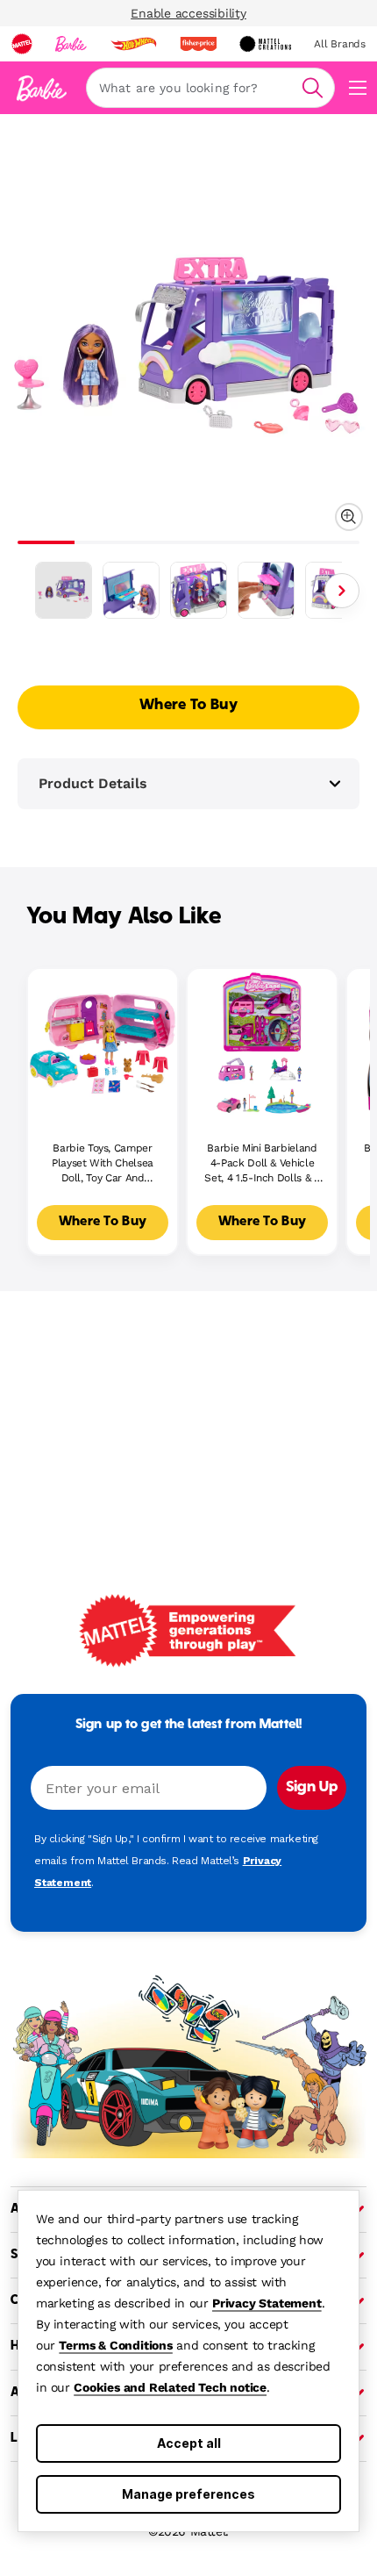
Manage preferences (188, 2494)
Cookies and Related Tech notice (170, 2387)
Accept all (189, 2443)
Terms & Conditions (115, 2345)
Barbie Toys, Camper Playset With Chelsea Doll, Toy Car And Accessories (103, 1163)
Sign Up (312, 1788)
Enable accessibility (188, 13)
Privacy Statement (267, 2303)
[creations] (265, 44)
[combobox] (210, 88)
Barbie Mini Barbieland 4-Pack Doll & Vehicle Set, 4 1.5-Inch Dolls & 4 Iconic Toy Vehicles (262, 1163)
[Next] (342, 591)
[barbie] (71, 44)
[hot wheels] (133, 44)
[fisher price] (198, 44)
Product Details (93, 783)
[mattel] (22, 44)
